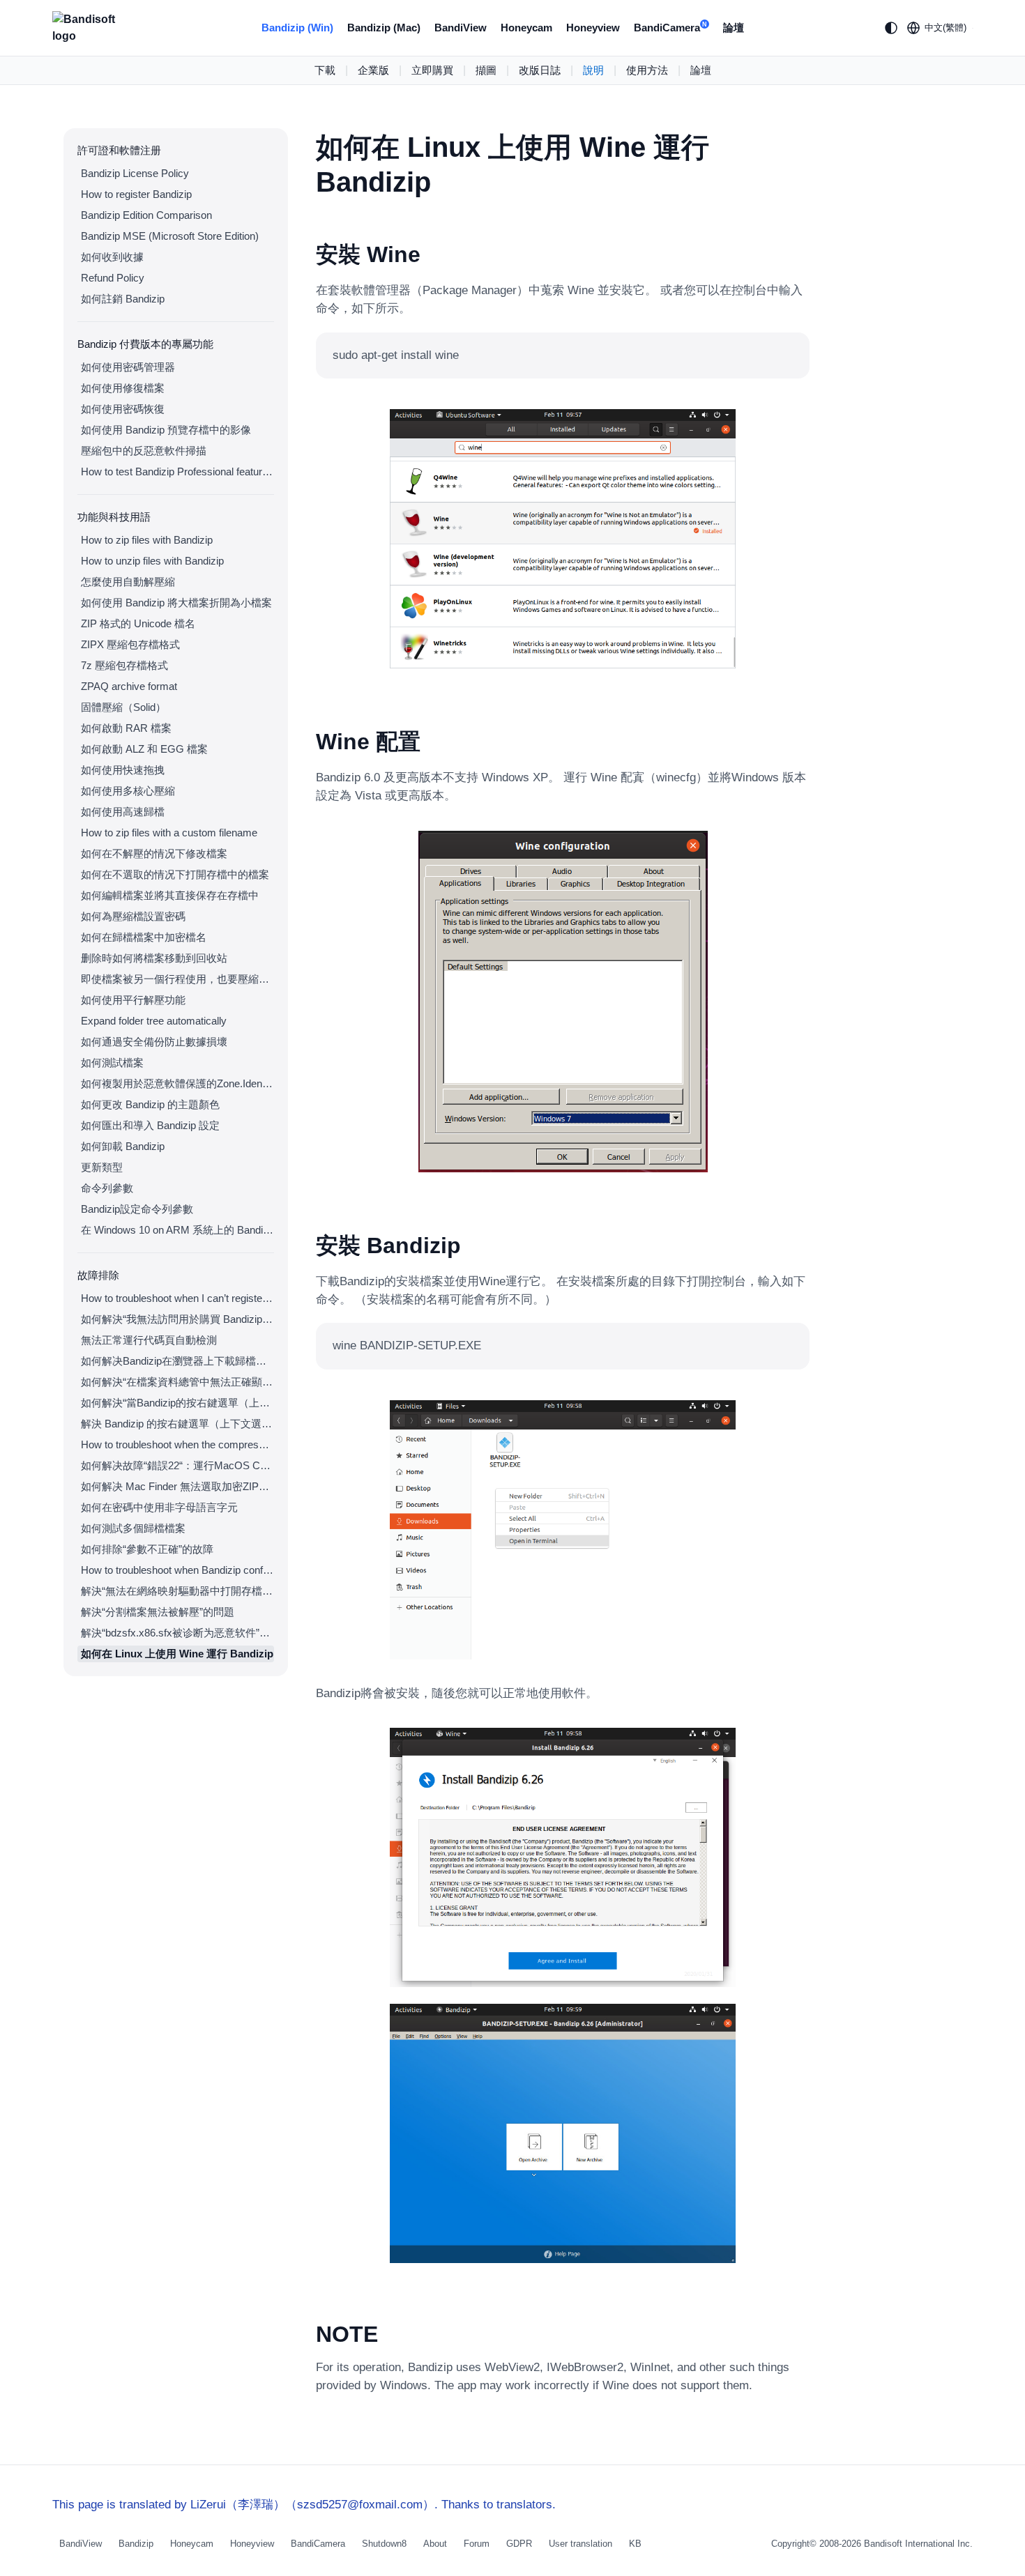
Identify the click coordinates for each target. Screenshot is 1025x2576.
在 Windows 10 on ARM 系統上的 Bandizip (177, 1230)
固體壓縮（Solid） (123, 707)
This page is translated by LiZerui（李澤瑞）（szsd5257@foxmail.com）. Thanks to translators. (304, 2505)
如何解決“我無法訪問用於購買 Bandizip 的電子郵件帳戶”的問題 (177, 1319)
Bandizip (136, 2544)
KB (635, 2544)
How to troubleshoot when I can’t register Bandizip (177, 1298)
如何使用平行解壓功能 (133, 1000)
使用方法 (647, 70)
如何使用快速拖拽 (123, 770)
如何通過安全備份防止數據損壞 (154, 1042)
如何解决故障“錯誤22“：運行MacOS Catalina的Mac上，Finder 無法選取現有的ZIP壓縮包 (177, 1465)
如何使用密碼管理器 (128, 367)
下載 (325, 70)
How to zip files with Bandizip (147, 540)
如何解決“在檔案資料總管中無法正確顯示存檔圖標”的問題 (177, 1382)
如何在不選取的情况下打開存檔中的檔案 (175, 874)
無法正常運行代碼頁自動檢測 (149, 1340)
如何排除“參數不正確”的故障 (147, 1549)
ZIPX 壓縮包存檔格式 (130, 644)
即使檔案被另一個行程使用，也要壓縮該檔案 (177, 979)
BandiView (461, 28)
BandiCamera (670, 28)
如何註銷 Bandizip (123, 299)
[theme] (891, 28)
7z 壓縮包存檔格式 (124, 665)
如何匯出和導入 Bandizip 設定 (150, 1125)
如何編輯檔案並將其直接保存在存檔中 (170, 895)
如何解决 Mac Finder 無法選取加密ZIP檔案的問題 (177, 1486)
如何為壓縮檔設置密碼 (133, 916)
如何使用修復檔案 (123, 388)
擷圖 (486, 70)
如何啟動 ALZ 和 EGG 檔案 (144, 749)
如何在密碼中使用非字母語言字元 (159, 1507)
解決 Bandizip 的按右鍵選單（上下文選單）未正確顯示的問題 (177, 1424)
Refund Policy (113, 278)
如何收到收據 (112, 257)
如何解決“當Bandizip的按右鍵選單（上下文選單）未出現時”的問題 (177, 1403)
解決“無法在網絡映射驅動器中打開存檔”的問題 (177, 1591)
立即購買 (432, 70)
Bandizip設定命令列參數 (137, 1209)
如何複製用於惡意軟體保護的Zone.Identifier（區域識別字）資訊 (177, 1083)
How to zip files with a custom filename (169, 833)
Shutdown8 (384, 2544)
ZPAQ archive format (129, 686)
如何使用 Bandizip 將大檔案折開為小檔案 (176, 603)
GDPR (519, 2544)
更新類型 (102, 1167)
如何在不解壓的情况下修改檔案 (154, 853)
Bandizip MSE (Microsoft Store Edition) (170, 236)
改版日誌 (540, 70)
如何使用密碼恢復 (123, 409)
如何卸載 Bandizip (123, 1146)
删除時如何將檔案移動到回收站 (154, 958)
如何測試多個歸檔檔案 (133, 1528)
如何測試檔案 (112, 1063)
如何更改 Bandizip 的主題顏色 (150, 1104)
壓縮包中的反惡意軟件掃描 (144, 451)
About (435, 2544)
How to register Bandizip (136, 194)
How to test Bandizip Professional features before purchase (177, 472)
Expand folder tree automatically (154, 1021)
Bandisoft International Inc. (918, 2544)
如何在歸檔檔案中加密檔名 (144, 937)
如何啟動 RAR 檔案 (126, 728)
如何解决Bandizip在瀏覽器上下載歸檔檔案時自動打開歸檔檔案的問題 (177, 1361)
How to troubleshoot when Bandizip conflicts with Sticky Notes (177, 1570)
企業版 (373, 70)
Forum (477, 2544)
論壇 (734, 28)
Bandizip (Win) (297, 28)
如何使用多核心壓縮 (128, 791)
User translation (580, 2544)
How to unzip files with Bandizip (152, 561)
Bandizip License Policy (135, 173)
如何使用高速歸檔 (123, 812)
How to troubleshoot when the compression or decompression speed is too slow (177, 1444)
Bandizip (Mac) (384, 28)
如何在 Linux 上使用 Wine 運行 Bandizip (177, 1654)
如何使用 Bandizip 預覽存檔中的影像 (166, 430)
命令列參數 (107, 1188)
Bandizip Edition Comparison (146, 215)
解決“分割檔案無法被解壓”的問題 (158, 1612)
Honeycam (526, 28)
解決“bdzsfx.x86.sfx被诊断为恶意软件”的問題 (177, 1633)
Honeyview (593, 28)
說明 (593, 70)
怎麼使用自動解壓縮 (128, 582)
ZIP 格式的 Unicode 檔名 (138, 623)
